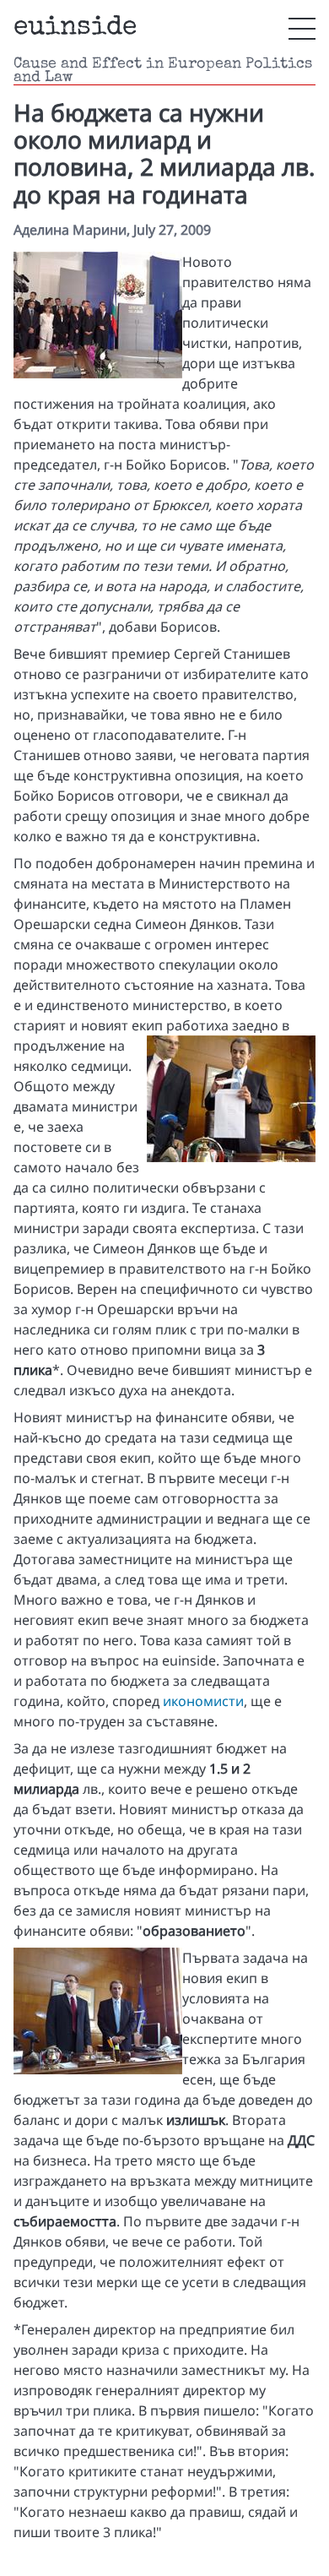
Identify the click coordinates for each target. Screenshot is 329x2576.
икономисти (203, 1701)
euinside (75, 28)
